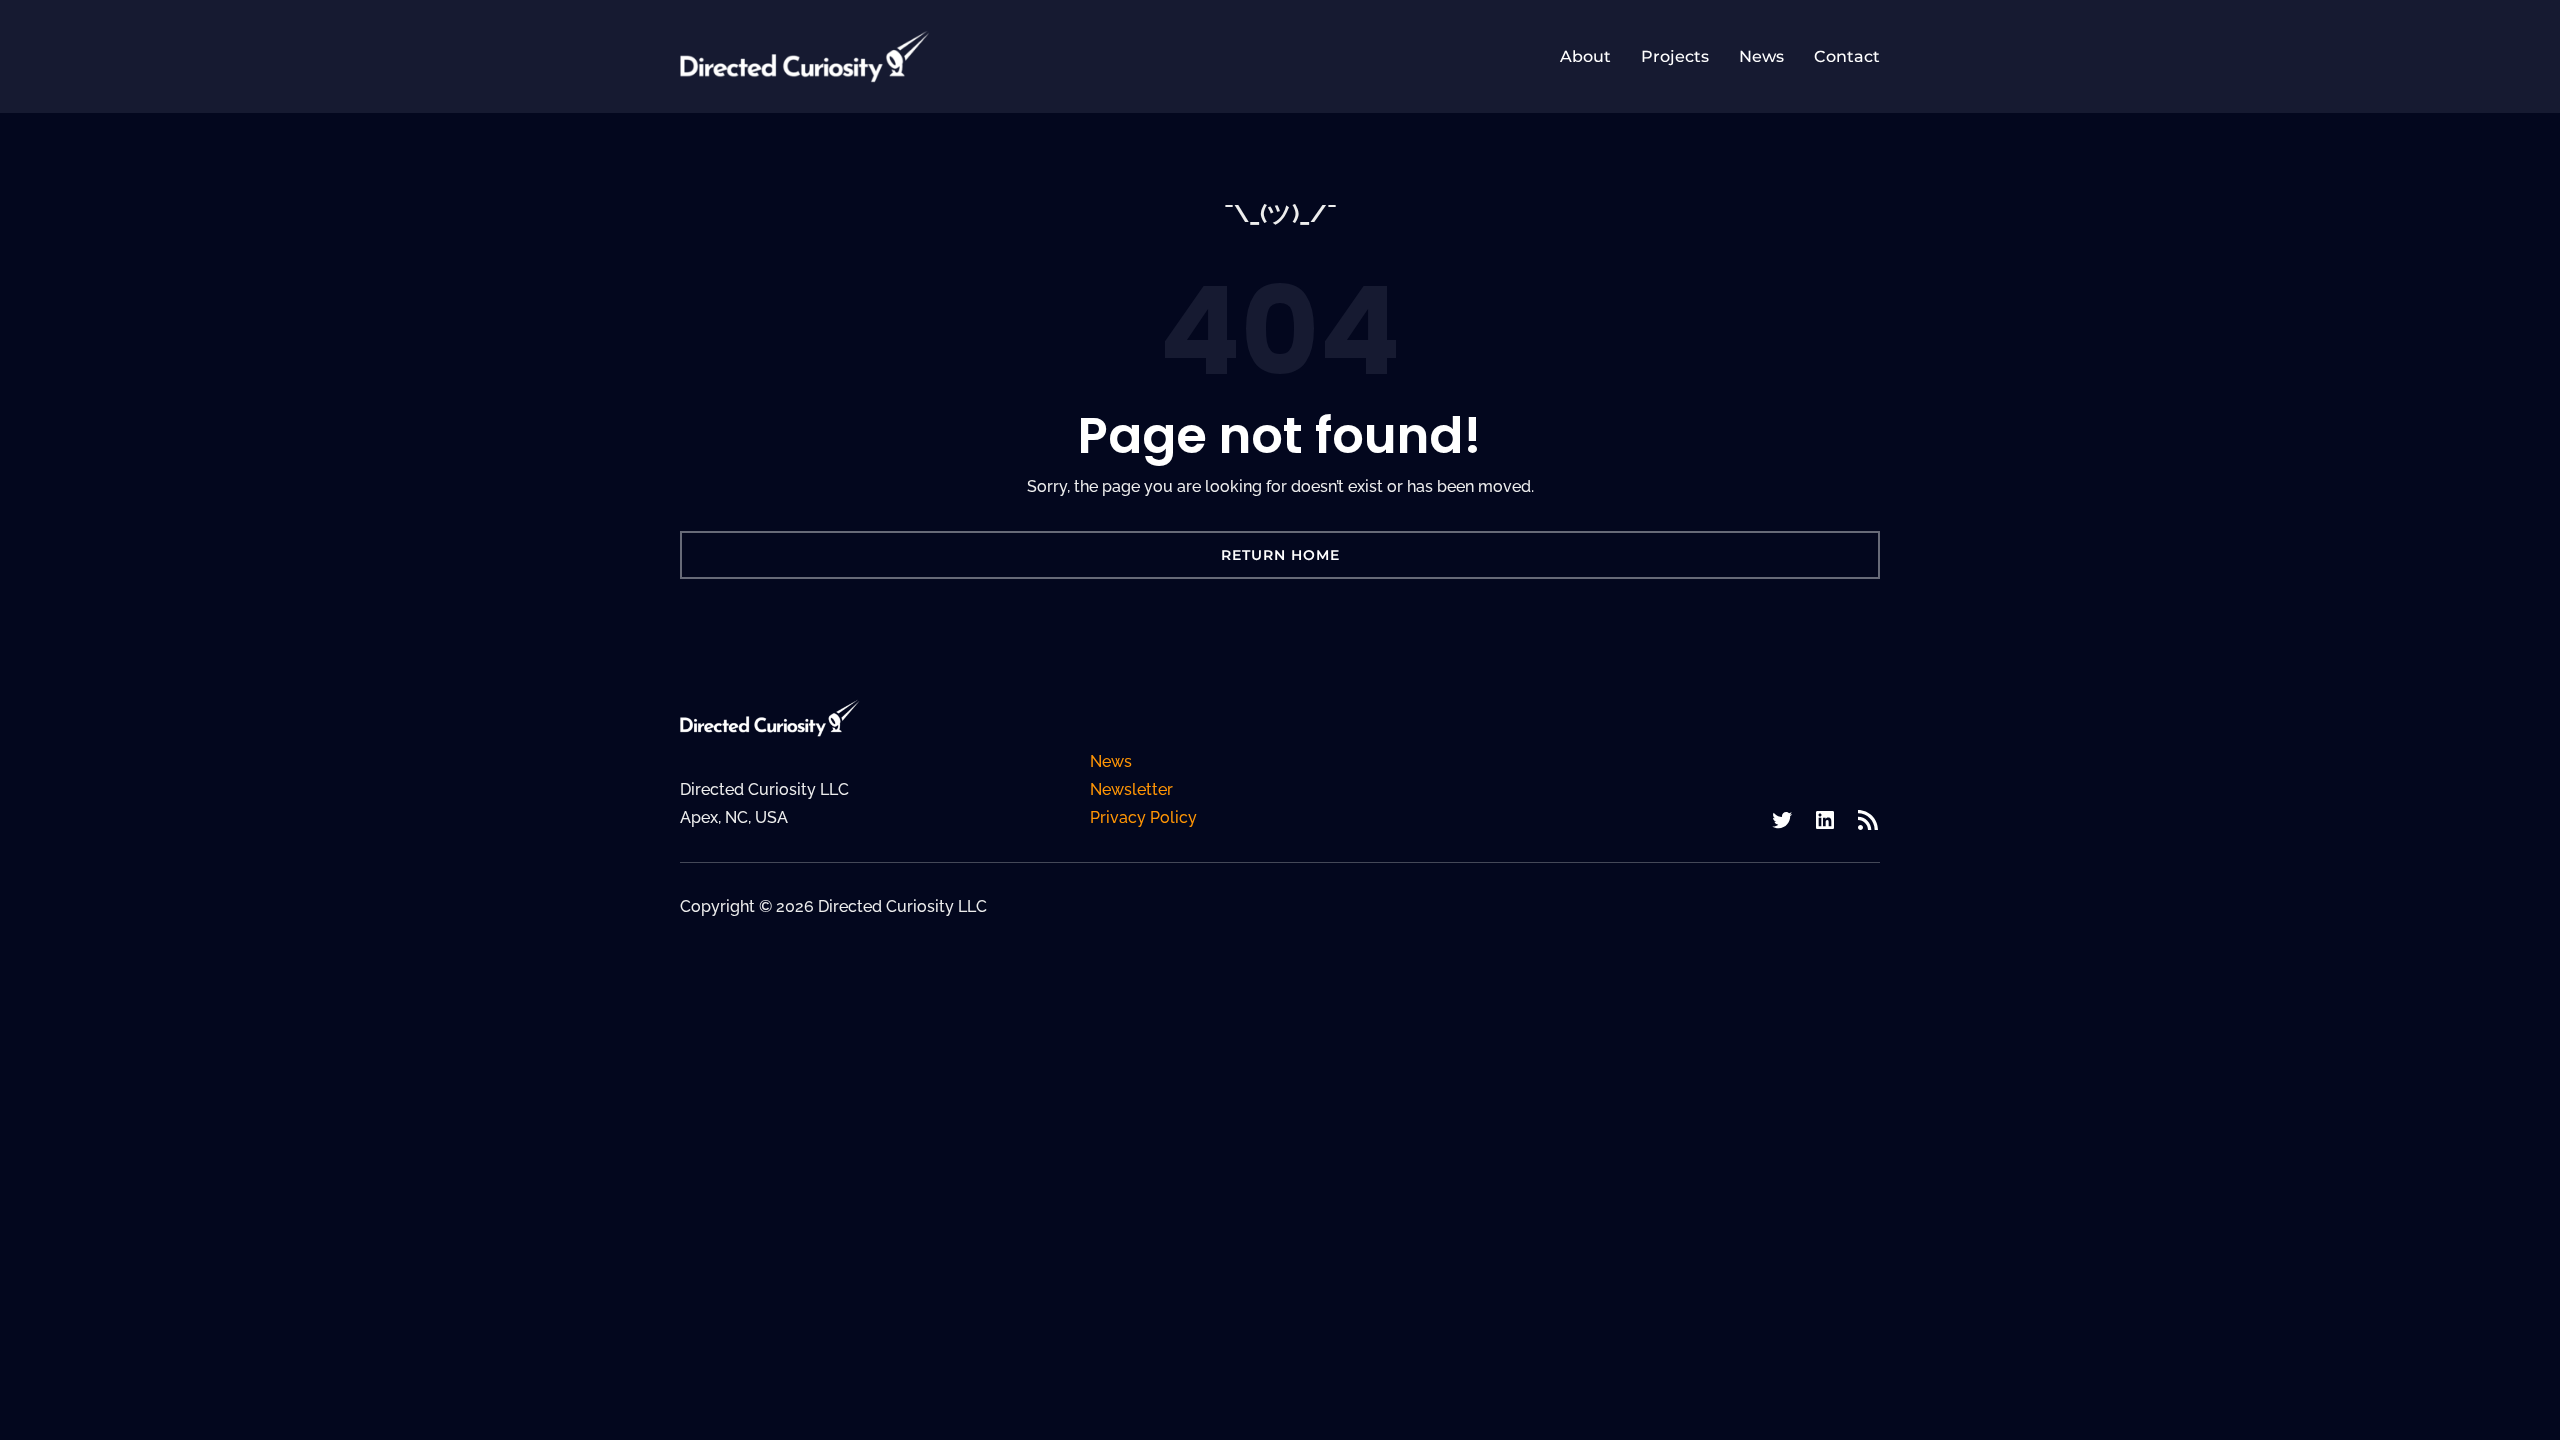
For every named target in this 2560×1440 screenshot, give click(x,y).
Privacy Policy (1143, 817)
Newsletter (1131, 789)
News (1111, 761)
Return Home (1280, 555)
